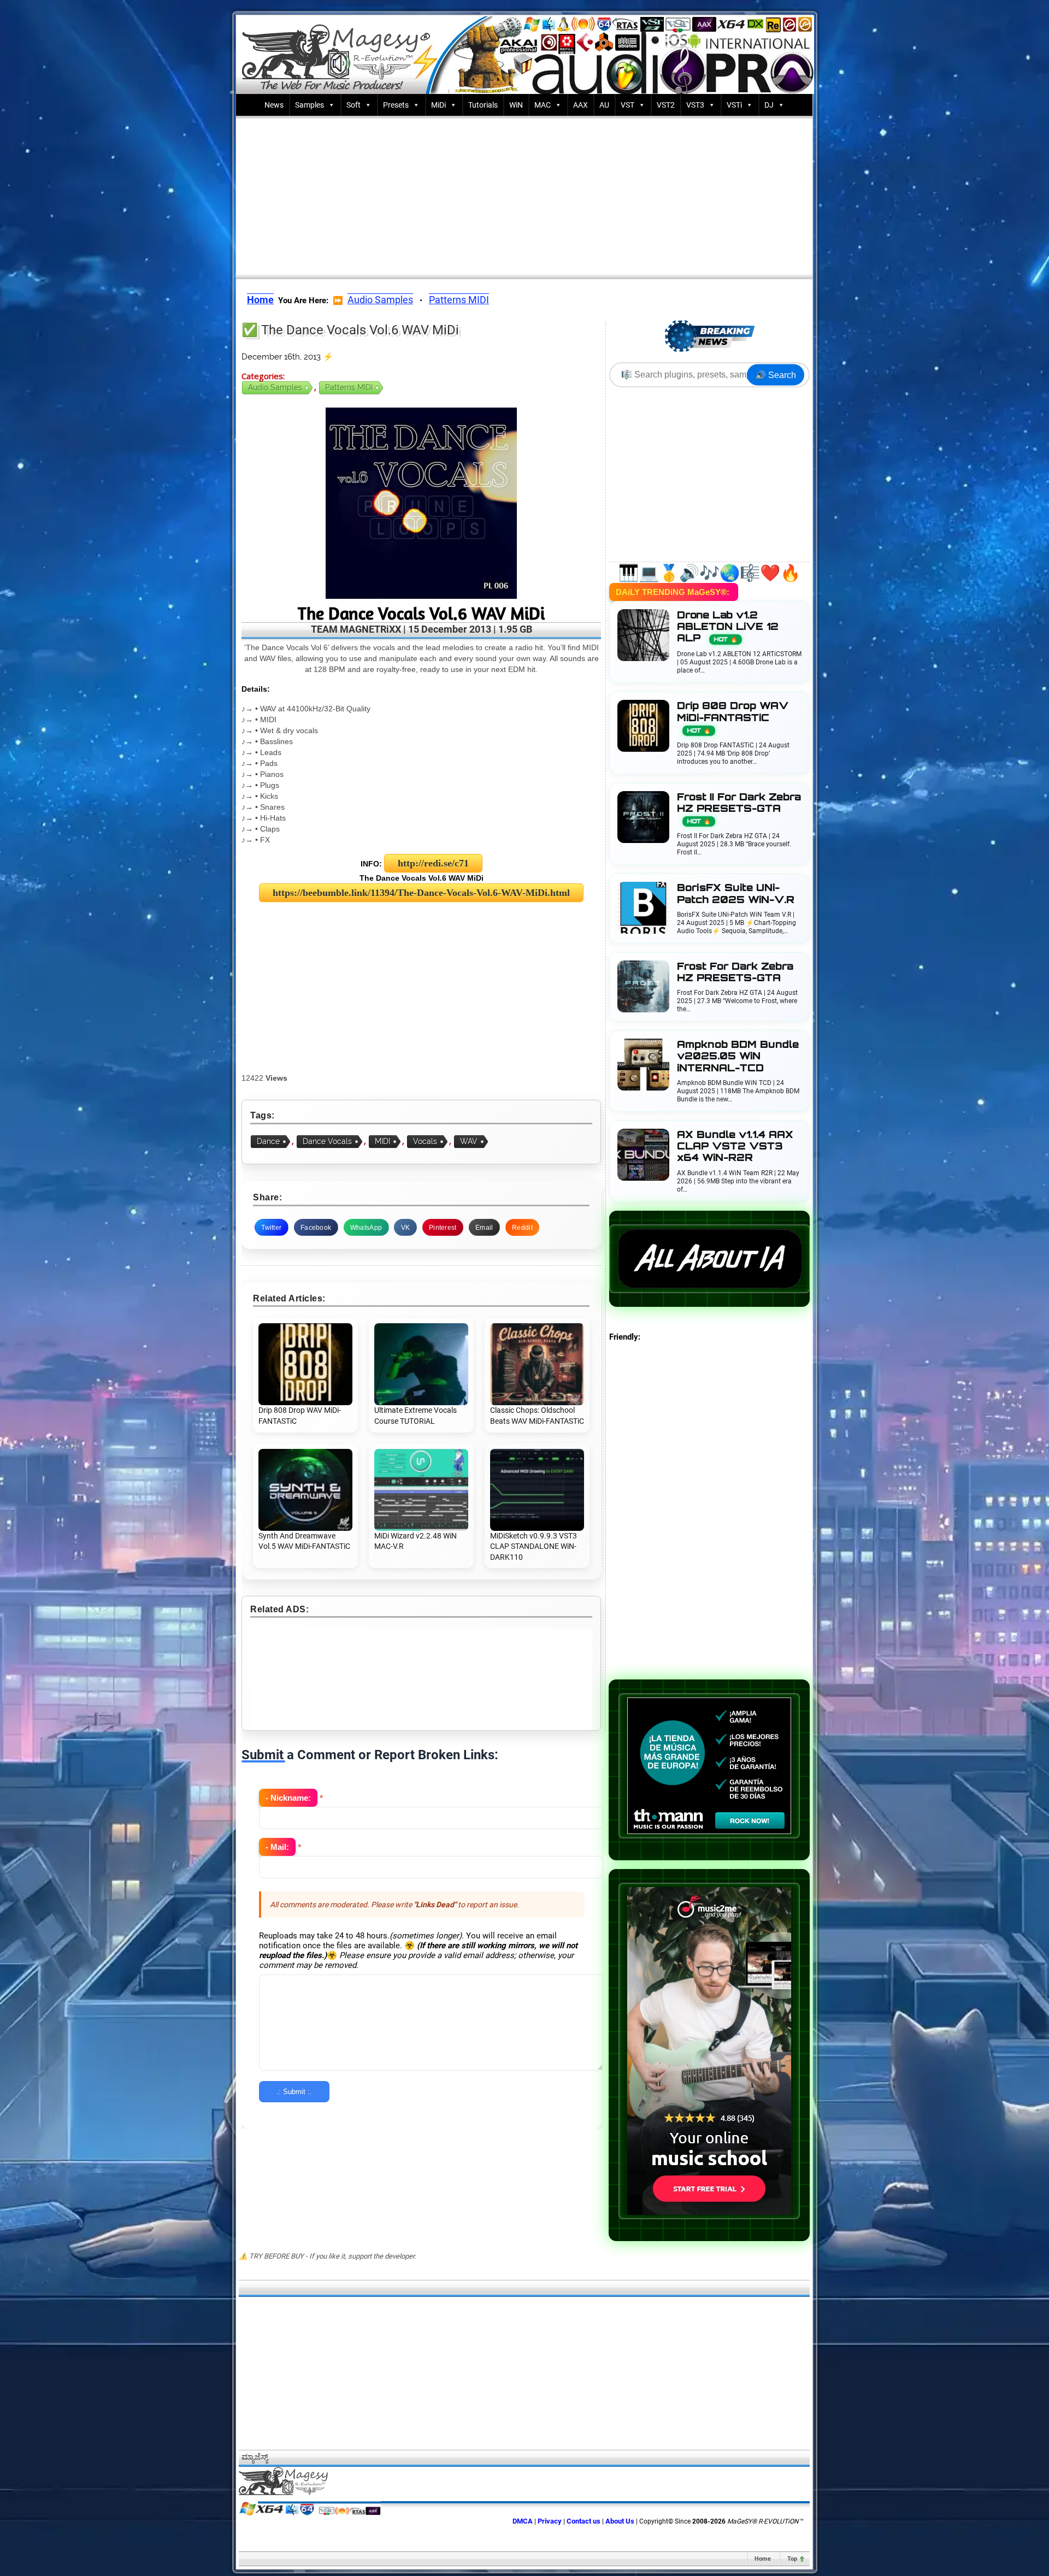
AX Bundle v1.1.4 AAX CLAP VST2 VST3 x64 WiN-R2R (735, 1146)
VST (627, 105)
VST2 (666, 105)
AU (604, 105)
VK (406, 1228)
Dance (268, 1141)
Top (792, 2559)
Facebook (316, 1228)
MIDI (382, 1141)
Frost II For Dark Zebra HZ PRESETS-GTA (739, 808)
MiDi (438, 105)
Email (484, 1228)
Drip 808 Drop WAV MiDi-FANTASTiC (733, 717)
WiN (516, 105)
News (274, 105)
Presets (396, 105)
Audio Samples (380, 300)
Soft (353, 105)
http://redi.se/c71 (433, 863)
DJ (769, 105)
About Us (620, 2521)
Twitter (271, 1228)
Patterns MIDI (459, 300)
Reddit (522, 1228)
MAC (543, 105)
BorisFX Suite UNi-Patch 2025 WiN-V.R (736, 893)
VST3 (695, 105)
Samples (310, 105)
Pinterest (443, 1228)
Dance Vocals (327, 1141)
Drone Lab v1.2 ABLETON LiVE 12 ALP (728, 626)
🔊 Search (776, 375)
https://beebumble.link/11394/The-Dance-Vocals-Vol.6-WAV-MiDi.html (421, 893)
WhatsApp (366, 1228)
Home (763, 2559)
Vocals (425, 1141)
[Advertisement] (524, 195)
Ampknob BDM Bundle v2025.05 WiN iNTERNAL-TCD (738, 1056)
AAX (581, 105)
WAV (469, 1141)
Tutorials (483, 105)
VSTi (734, 105)
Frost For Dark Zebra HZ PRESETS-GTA (735, 972)
